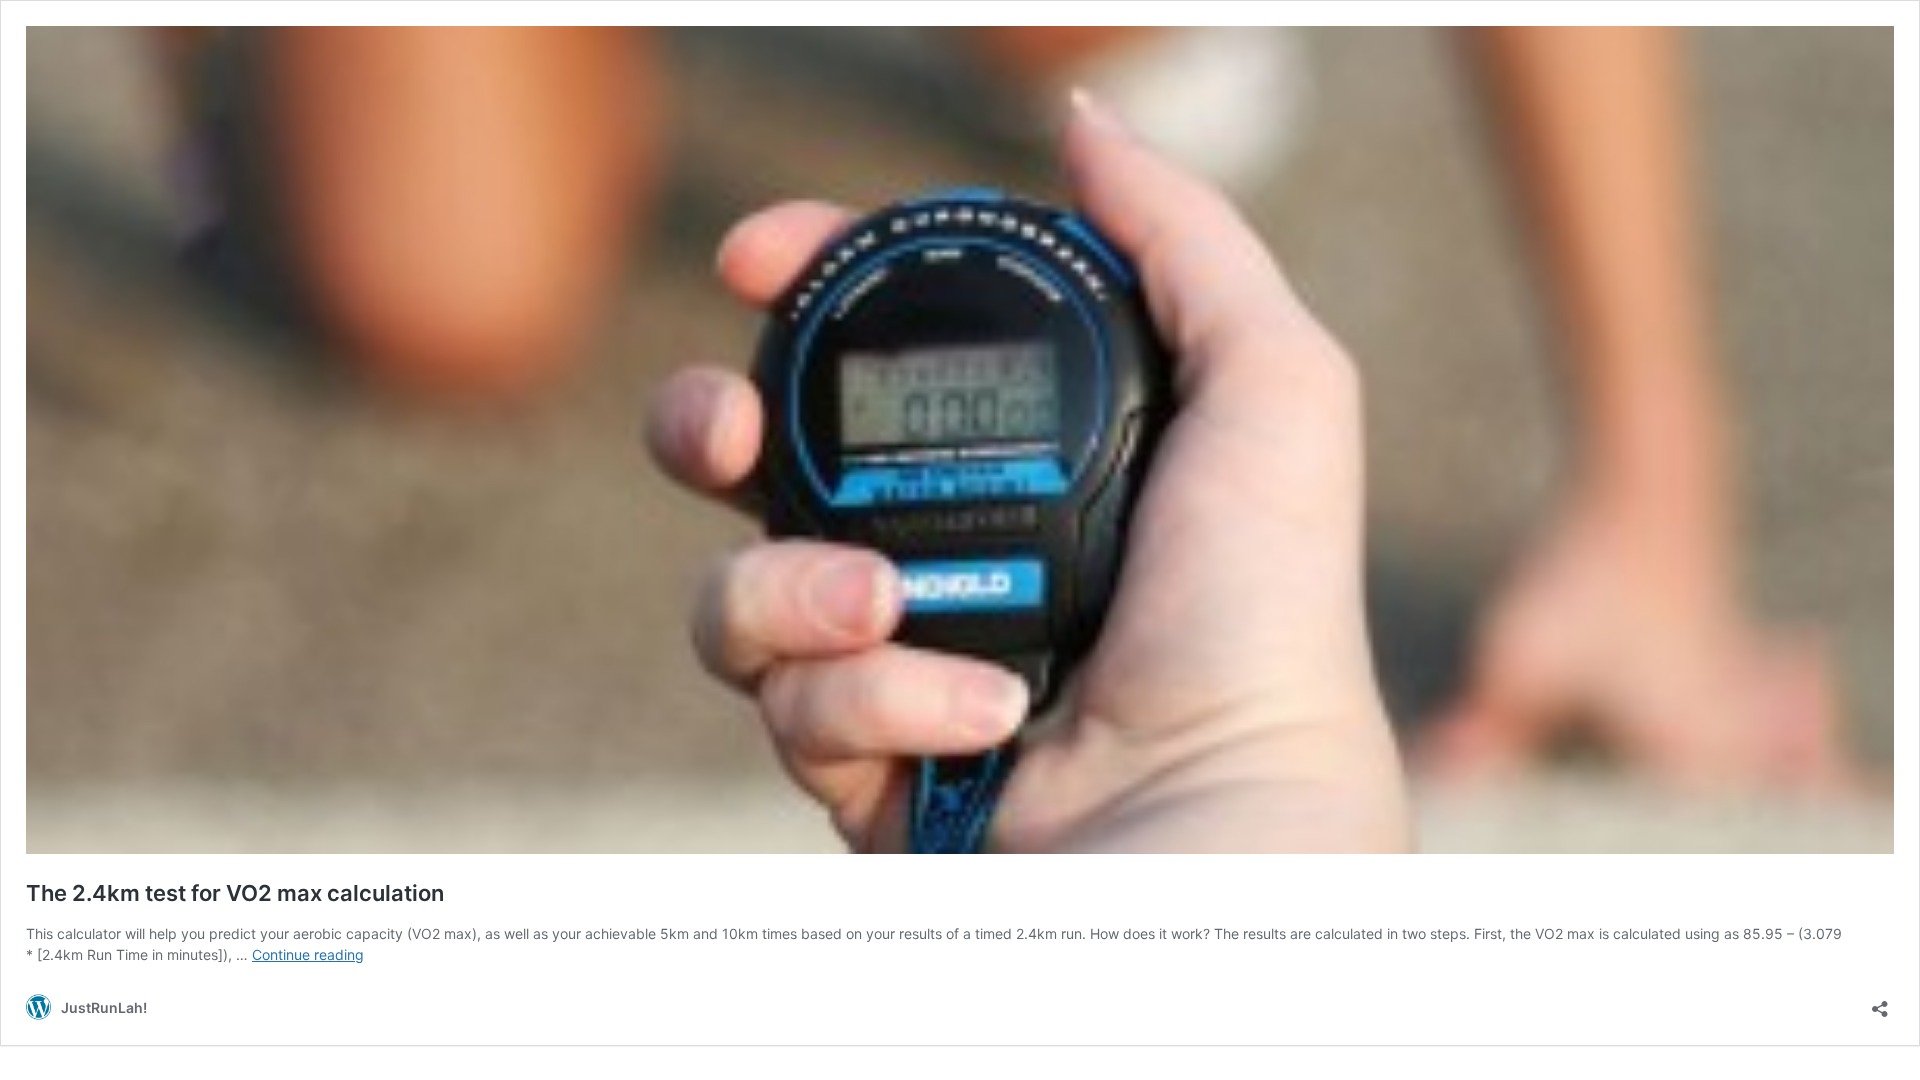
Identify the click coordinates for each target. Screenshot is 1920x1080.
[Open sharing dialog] (1880, 1002)
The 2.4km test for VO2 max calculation (235, 893)
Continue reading (308, 954)
